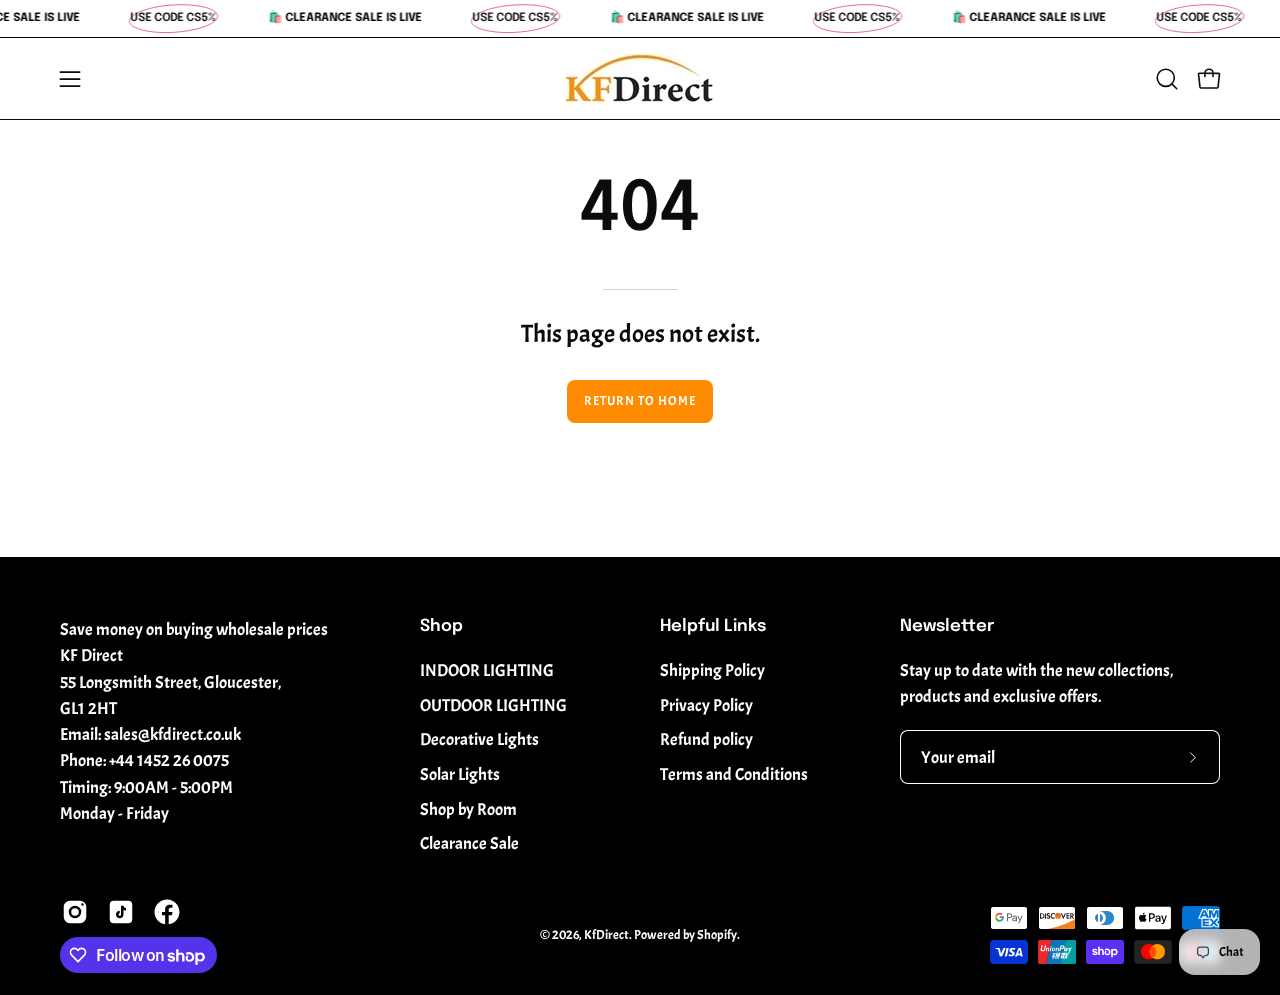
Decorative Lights (479, 739)
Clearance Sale (469, 843)
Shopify (717, 935)
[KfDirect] (640, 78)
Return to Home (639, 401)
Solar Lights (460, 774)
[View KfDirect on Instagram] (75, 912)
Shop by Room (468, 809)
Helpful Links (713, 626)
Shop (441, 626)
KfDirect (606, 935)
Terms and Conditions (734, 774)
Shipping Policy (712, 670)
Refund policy (706, 739)
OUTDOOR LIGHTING (493, 705)
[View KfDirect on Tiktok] (121, 912)
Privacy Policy (706, 705)
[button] (1167, 79)
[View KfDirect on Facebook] (167, 912)
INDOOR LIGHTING (487, 670)
